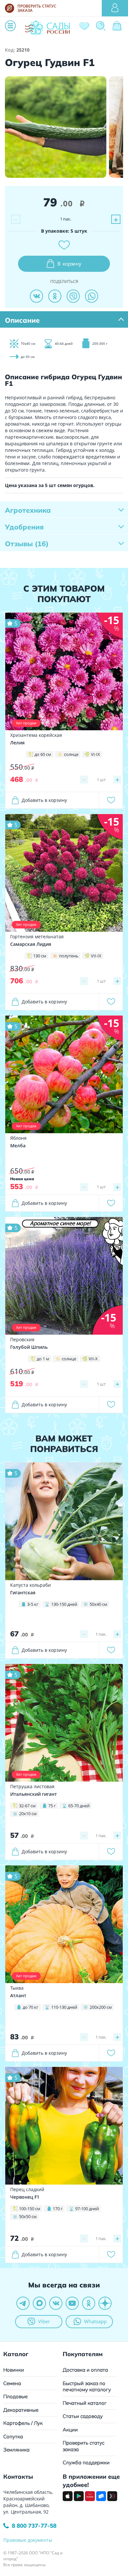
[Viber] (73, 296)
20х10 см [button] (28, 1814)
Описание (22, 320)
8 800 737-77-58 (34, 2526)
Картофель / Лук (23, 2423)
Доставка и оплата (85, 2370)
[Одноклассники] (55, 296)
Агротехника (28, 510)
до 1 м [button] (43, 1359)
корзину (69, 264)
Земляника (16, 2450)
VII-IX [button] (96, 956)
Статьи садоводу (83, 2416)
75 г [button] (52, 1806)
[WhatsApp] (92, 296)
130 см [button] (40, 956)
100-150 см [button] (30, 2209)
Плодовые (15, 2396)
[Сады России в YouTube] (72, 2303)
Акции (70, 2430)
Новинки (14, 2370)
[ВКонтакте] (36, 296)
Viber (44, 2321)
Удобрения (24, 527)
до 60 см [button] (43, 754)
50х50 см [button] (28, 2216)
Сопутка (13, 2436)
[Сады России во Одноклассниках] (89, 2303)
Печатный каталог (85, 2403)
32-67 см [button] (27, 1806)
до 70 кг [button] (31, 2007)
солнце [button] (71, 754)
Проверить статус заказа (84, 2446)
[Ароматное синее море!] (64, 1275)
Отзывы (27, 544)
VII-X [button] (93, 1359)
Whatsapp (95, 2321)
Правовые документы (28, 2540)
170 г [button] (58, 2209)
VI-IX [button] (96, 754)
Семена (12, 2383)
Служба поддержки (86, 2462)
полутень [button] (69, 956)
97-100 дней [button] (87, 2209)
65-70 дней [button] (79, 1806)
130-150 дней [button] (64, 1604)
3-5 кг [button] (33, 1604)
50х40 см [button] (98, 1604)
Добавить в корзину (44, 800)
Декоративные (21, 2410)
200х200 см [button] (101, 2007)
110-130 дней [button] (64, 2007)
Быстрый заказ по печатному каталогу (87, 2387)
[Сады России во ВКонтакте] (56, 2303)
